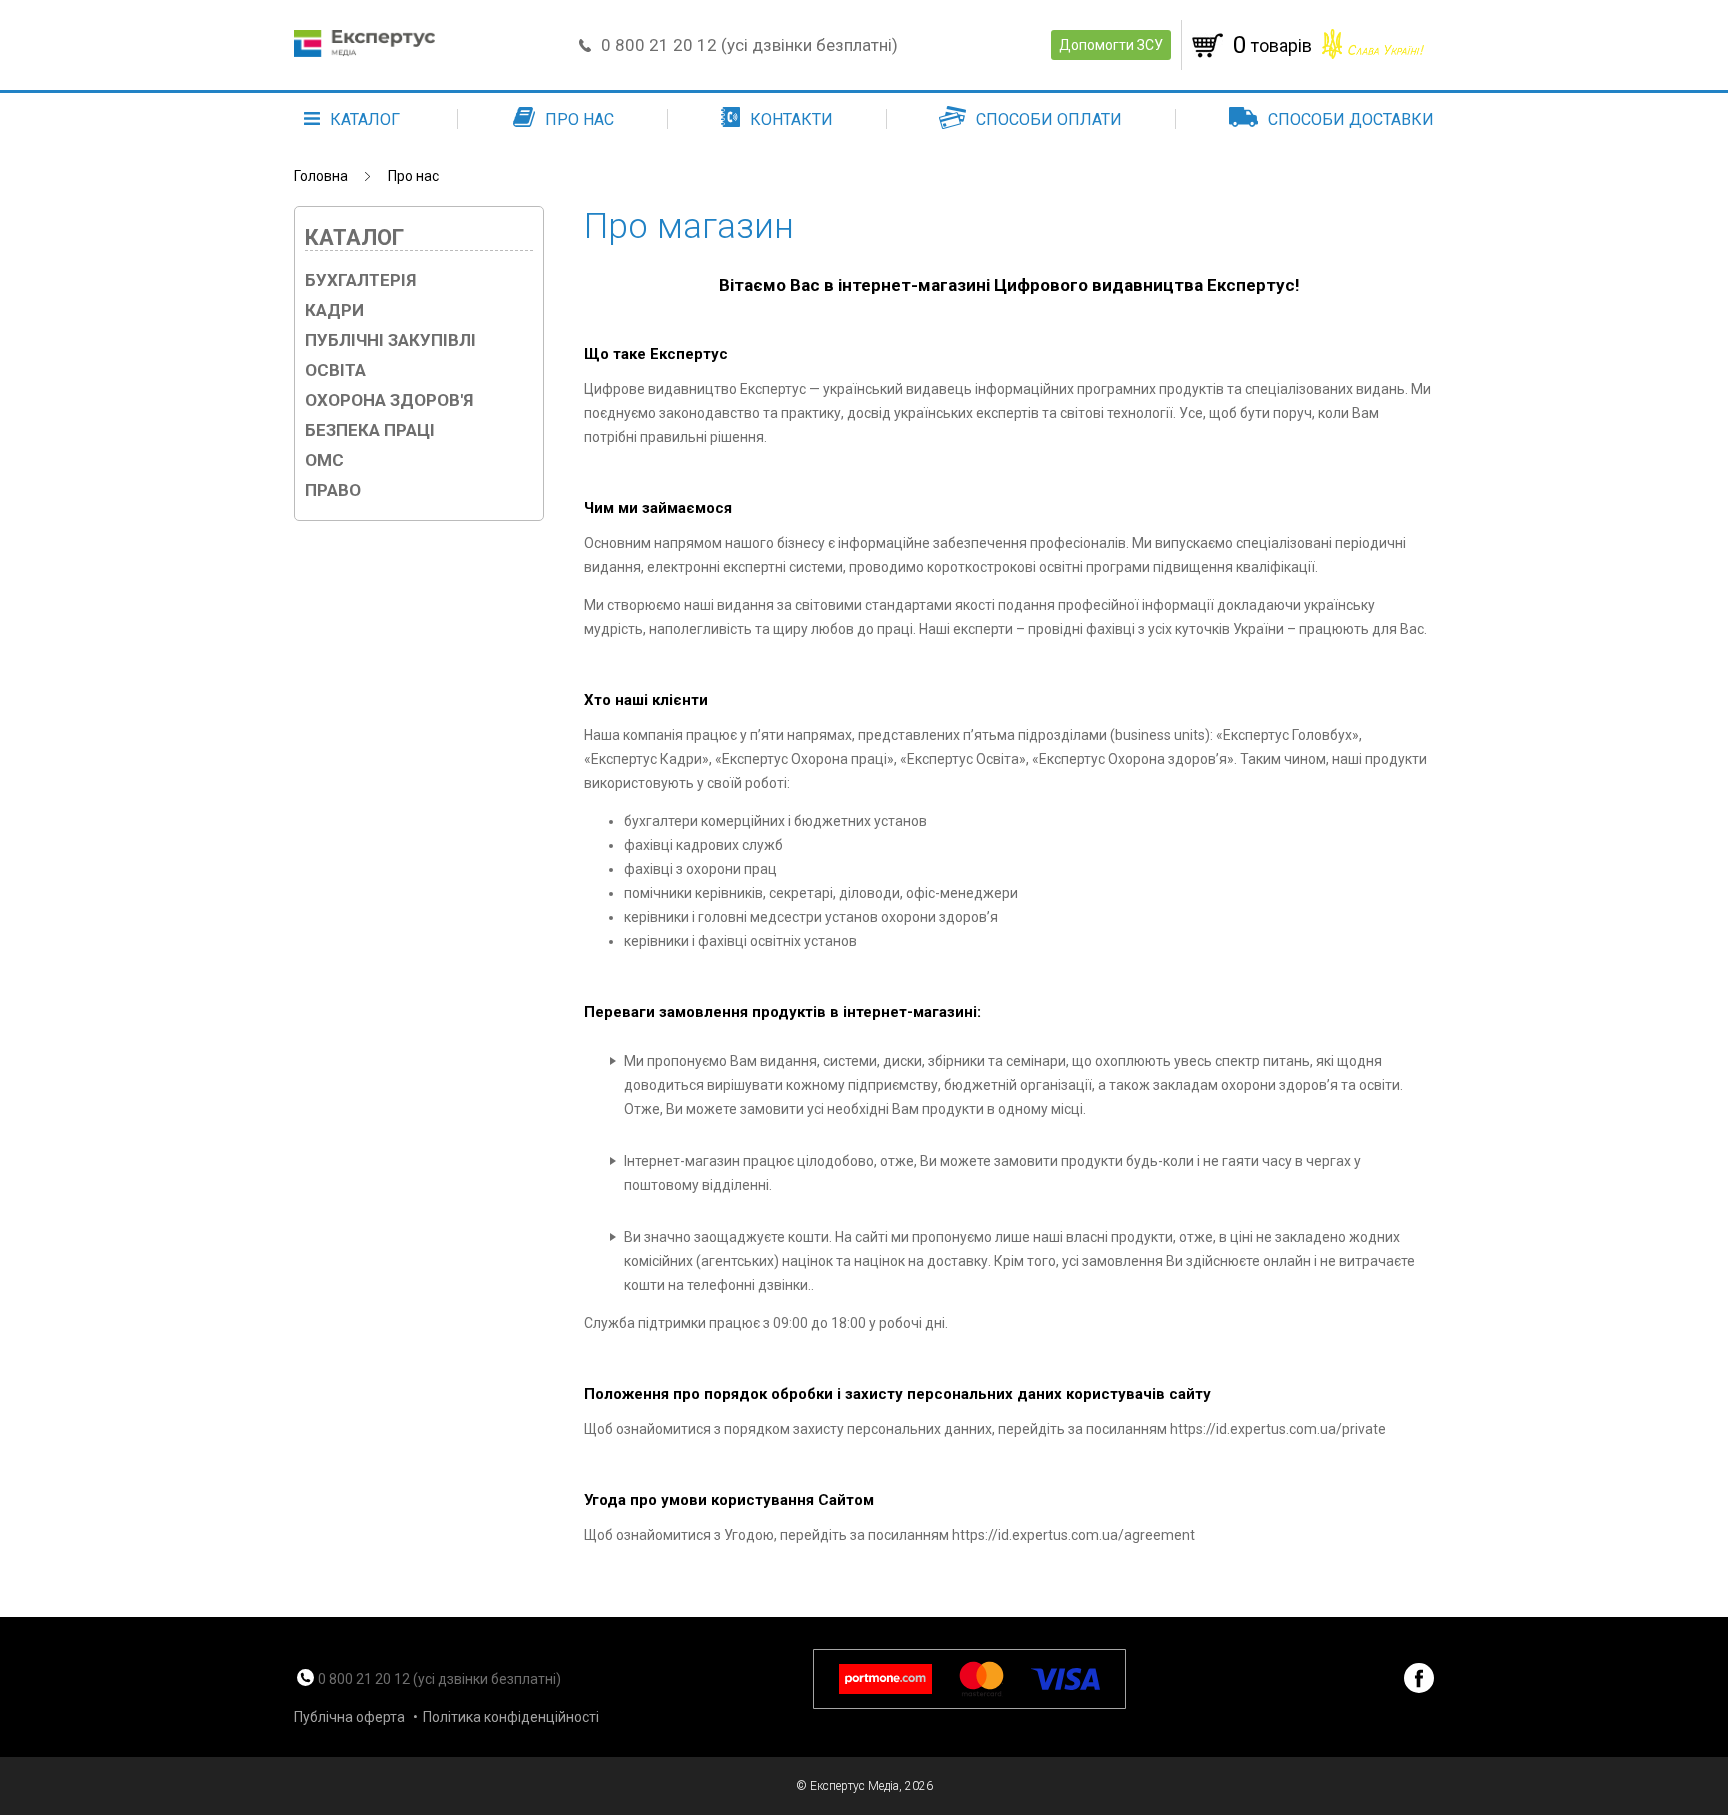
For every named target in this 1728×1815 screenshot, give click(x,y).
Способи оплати (1049, 119)
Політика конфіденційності (511, 1717)
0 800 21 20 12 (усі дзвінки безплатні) (749, 45)
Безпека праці (370, 430)
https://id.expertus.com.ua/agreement (1073, 1535)
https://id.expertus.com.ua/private (1278, 1429)
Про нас (579, 119)
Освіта (335, 370)
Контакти (791, 119)
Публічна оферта (349, 1717)
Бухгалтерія (360, 280)
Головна (321, 176)
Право (333, 490)
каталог (365, 119)
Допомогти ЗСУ (1111, 45)
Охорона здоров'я (389, 400)
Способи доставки (1351, 119)
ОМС (324, 460)
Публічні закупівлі (390, 340)
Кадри (334, 310)
